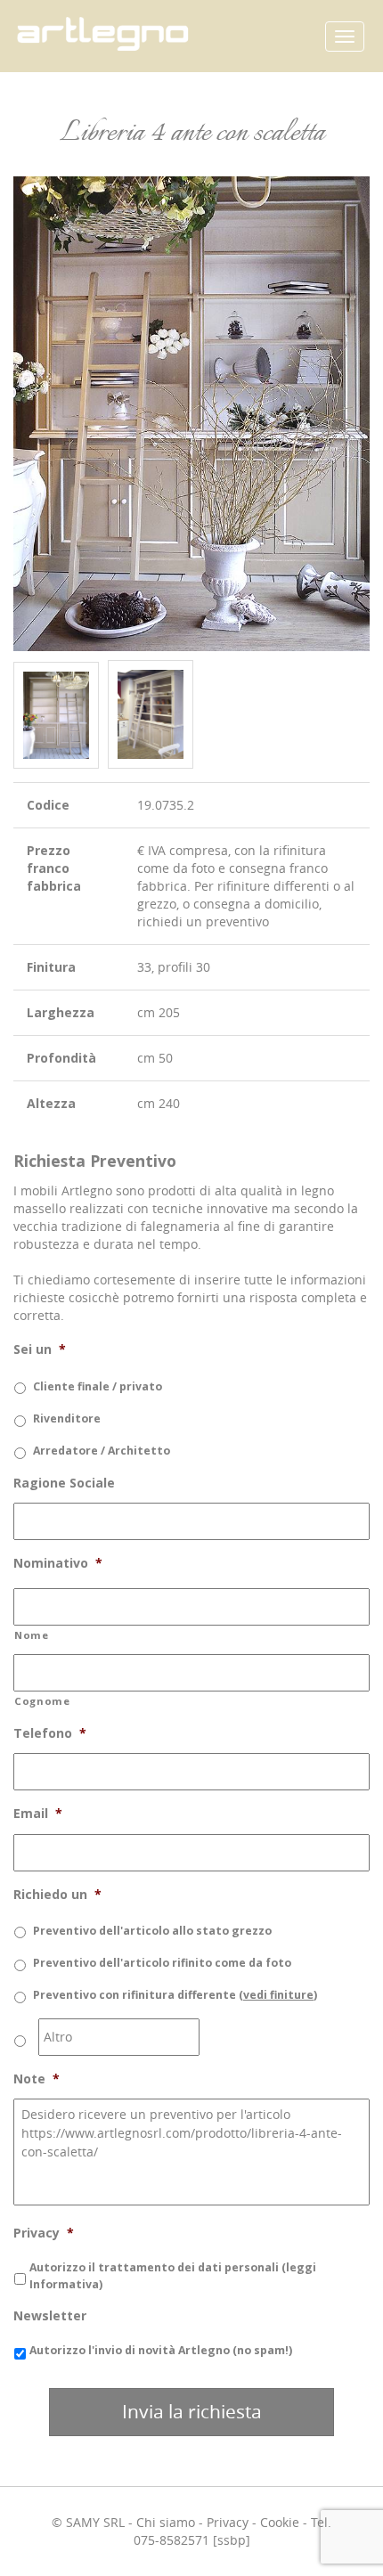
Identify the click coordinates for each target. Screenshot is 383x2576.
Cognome (42, 1701)
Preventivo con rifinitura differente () (175, 1995)
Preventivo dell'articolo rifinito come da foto (162, 1963)
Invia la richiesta (192, 2411)
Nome (32, 1635)
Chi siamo (166, 2522)
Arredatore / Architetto (102, 1451)
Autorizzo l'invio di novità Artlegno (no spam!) (161, 2350)
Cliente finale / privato (98, 1386)
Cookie (280, 2522)
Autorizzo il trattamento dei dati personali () (173, 2275)
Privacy (228, 2522)
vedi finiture (278, 1995)
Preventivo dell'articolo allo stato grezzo (152, 1931)
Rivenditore (67, 1418)
